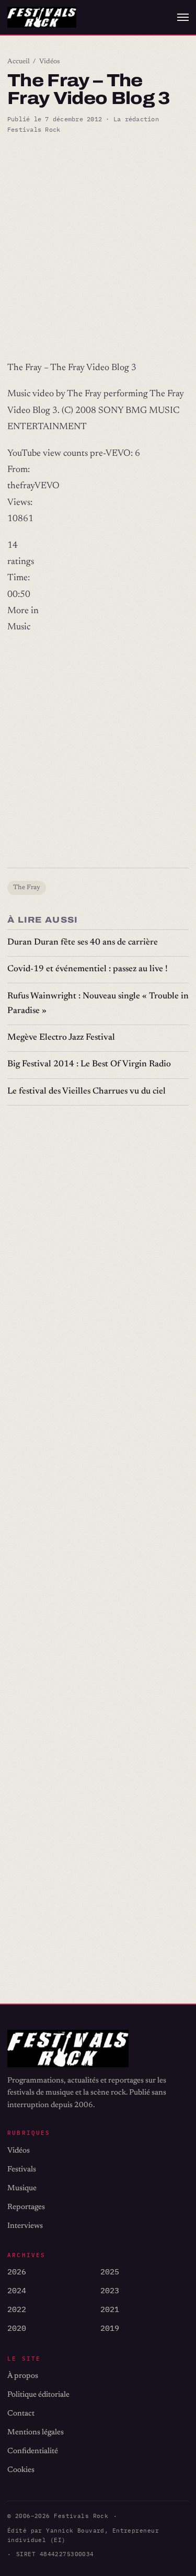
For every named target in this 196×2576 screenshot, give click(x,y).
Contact (21, 2414)
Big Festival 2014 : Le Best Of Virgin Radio (89, 1065)
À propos (23, 2376)
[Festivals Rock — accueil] (42, 18)
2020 (17, 2328)
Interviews (25, 2226)
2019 (110, 2328)
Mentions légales (36, 2433)
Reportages (26, 2207)
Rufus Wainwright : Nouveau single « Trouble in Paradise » (98, 1004)
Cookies (21, 2470)
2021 (110, 2309)
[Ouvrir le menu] (183, 17)
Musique (22, 2188)
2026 (17, 2272)
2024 (17, 2290)
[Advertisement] (98, 248)
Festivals (22, 2170)
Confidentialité (33, 2451)
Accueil (19, 62)
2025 (110, 2272)
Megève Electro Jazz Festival (61, 1038)
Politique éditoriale (38, 2395)
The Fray (27, 888)
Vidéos (50, 62)
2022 (17, 2309)
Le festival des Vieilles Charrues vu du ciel (87, 1092)
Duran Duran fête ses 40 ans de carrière (83, 943)
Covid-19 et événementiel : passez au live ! (88, 969)
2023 (110, 2290)
